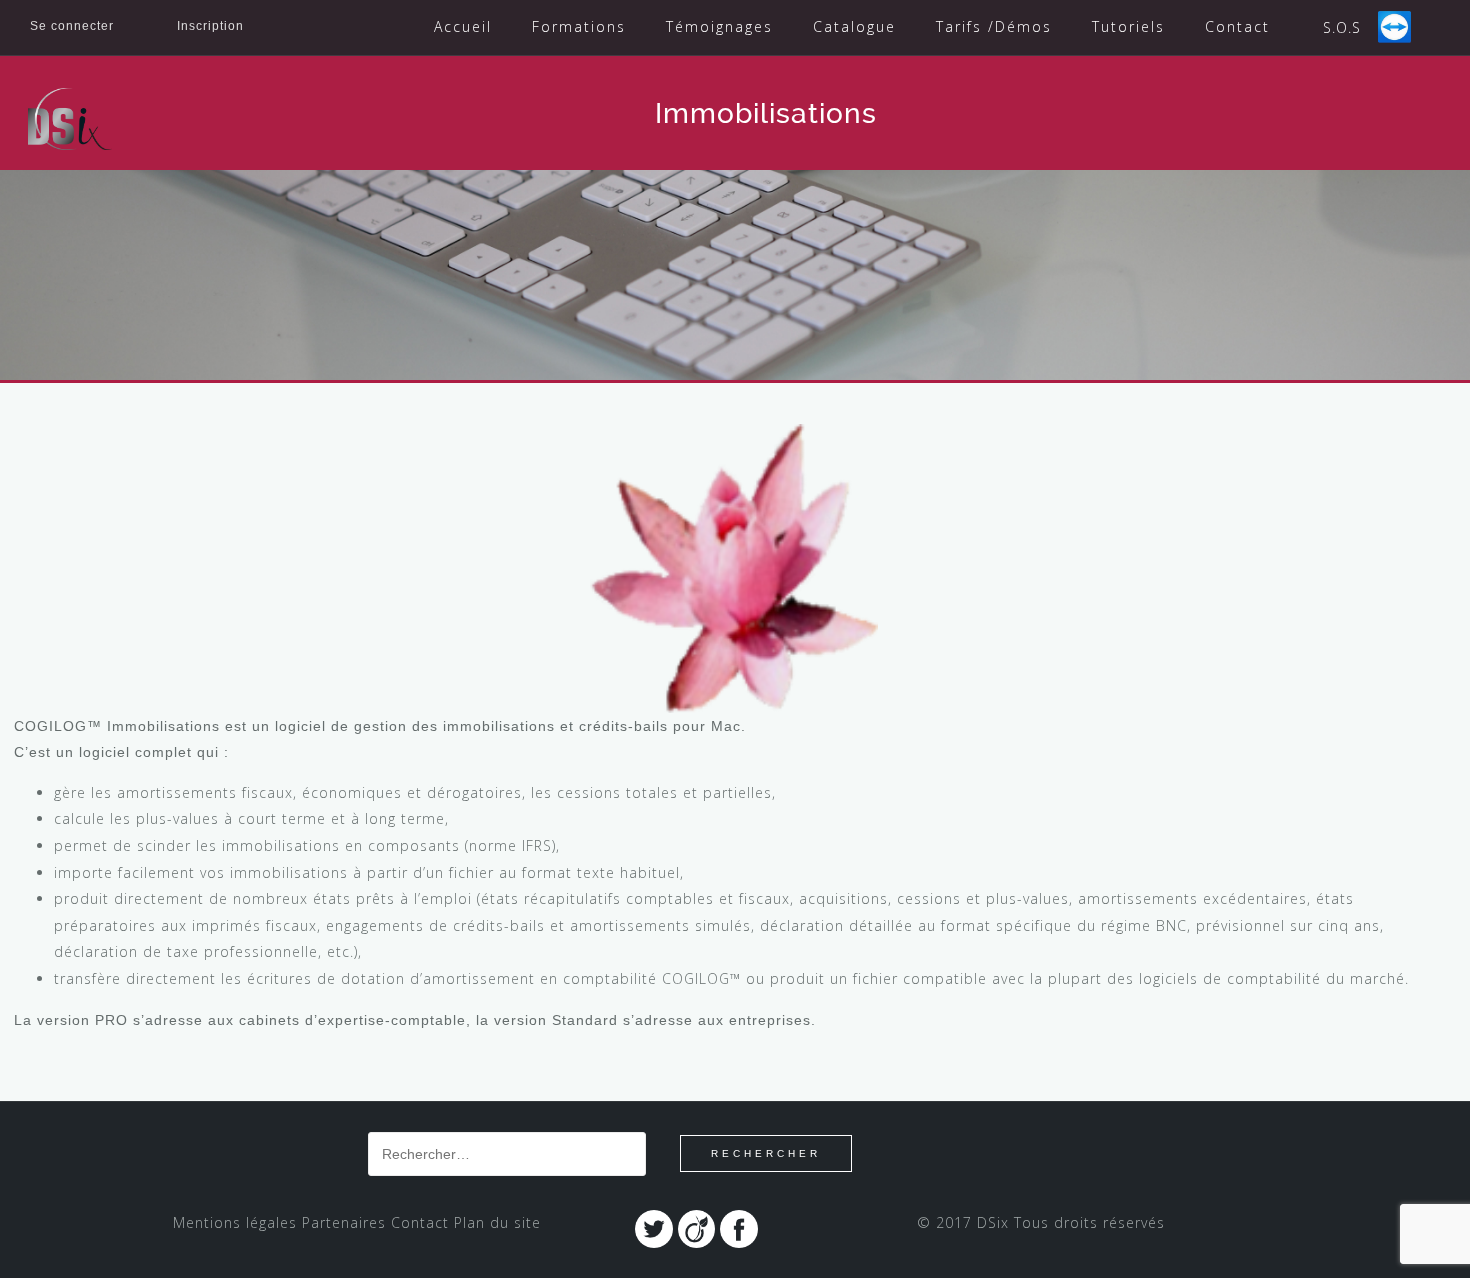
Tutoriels (1128, 26)
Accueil (463, 26)
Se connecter (72, 26)
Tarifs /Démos (994, 26)
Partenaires (344, 1222)
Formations (579, 26)
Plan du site (497, 1222)
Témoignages (719, 26)
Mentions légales (235, 1222)
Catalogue (854, 26)
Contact (1237, 26)
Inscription (210, 26)
